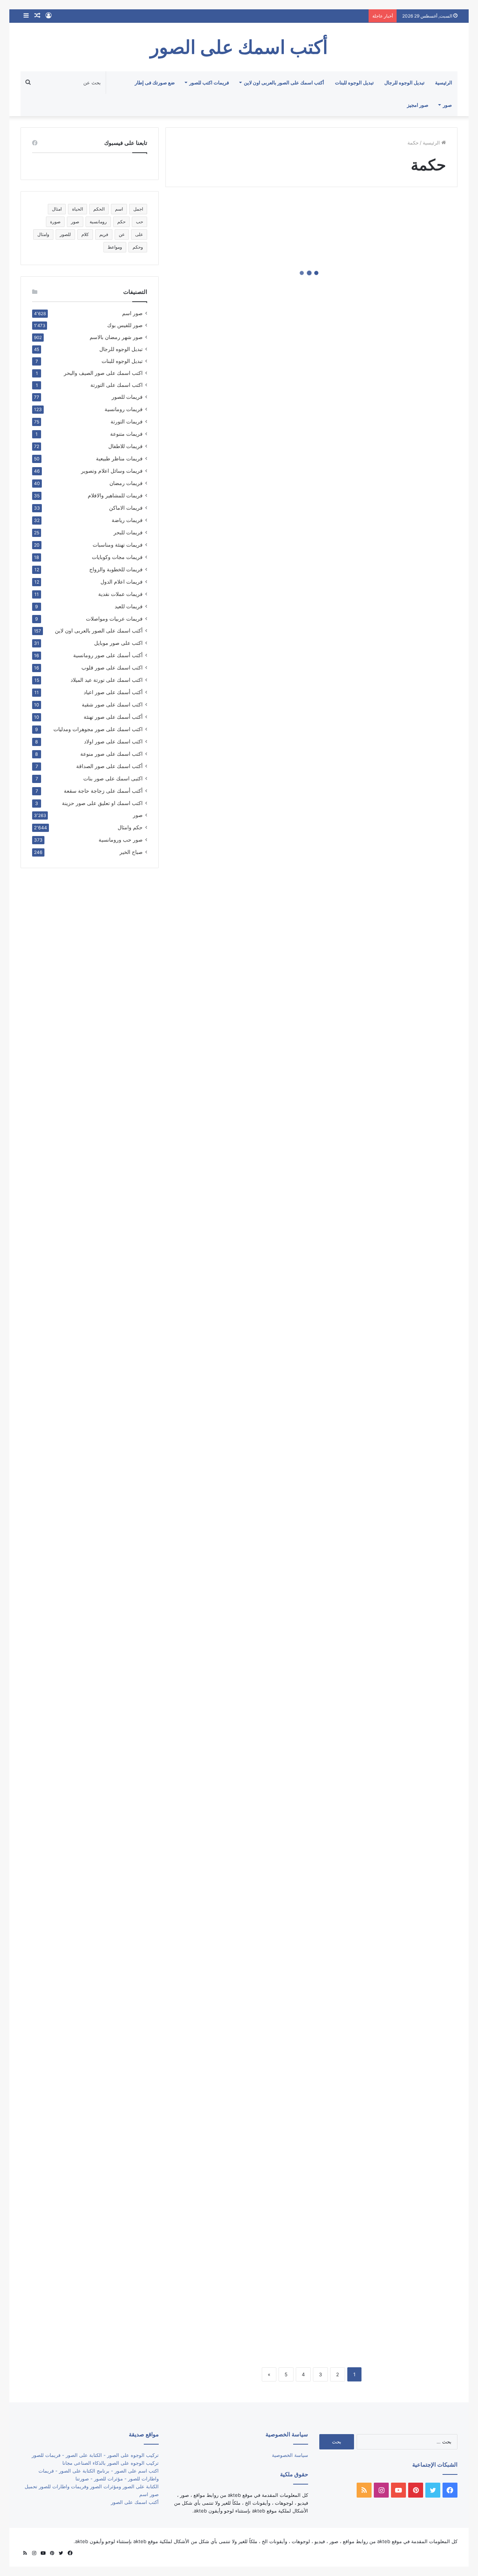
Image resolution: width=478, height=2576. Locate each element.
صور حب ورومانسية (121, 840)
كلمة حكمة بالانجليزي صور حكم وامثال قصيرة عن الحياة (388, 291)
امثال (57, 209)
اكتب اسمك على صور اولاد (113, 741)
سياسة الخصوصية (290, 2455)
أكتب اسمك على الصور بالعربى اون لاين (284, 83)
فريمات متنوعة (126, 434)
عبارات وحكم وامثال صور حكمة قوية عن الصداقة (388, 651)
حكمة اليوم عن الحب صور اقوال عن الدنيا (246, 2268)
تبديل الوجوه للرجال (404, 83)
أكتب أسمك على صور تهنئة (113, 717)
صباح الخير (131, 852)
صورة (55, 222)
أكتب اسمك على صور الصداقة (109, 766)
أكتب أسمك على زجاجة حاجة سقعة (103, 791)
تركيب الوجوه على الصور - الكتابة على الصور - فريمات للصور (95, 2455)
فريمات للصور (127, 397)
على (139, 234)
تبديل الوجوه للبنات (354, 83)
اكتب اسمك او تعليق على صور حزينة (102, 803)
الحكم (99, 209)
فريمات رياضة (127, 520)
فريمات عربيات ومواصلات (114, 619)
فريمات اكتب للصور (209, 83)
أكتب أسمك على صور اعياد (113, 692)
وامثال (43, 234)
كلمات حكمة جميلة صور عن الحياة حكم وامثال (395, 527)
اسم (119, 209)
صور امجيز (418, 105)
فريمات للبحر (128, 532)
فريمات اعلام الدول (122, 582)
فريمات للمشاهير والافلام (115, 495)
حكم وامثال (130, 827)
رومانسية (98, 222)
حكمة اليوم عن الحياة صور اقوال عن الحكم (398, 2324)
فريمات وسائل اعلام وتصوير (112, 471)
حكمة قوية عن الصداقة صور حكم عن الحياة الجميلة (243, 1190)
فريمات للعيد (129, 606)
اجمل (138, 209)
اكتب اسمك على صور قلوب (112, 667)
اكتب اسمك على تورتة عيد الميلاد (107, 680)
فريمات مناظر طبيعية (119, 458)
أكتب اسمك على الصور (135, 2502)
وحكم (138, 247)
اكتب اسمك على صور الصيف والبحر (103, 373)
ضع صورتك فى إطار (155, 83)
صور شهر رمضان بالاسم (116, 337)
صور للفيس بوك (125, 325)
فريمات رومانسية (124, 409)
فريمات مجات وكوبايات (117, 557)
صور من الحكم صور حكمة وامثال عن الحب (246, 707)
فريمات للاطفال (125, 446)
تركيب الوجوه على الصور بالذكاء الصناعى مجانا (111, 2463)
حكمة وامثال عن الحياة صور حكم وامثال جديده (395, 1010)
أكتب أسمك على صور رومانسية (108, 655)
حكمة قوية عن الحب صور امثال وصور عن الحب (237, 1426)
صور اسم (132, 313)
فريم (104, 234)
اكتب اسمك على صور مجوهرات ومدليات (98, 729)
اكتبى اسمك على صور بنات (113, 778)
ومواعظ (115, 247)
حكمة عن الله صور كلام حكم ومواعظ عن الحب (242, 1549)
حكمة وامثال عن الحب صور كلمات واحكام (243, 1066)
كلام (85, 234)
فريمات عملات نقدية (120, 594)
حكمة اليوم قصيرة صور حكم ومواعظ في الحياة (242, 1909)
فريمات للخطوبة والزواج (116, 569)
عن (122, 234)
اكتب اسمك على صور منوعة (111, 754)
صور (447, 105)
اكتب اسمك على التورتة (117, 385)
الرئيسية (444, 83)
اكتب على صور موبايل (118, 643)
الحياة (77, 209)
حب (139, 222)
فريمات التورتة (127, 421)
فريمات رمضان (126, 483)
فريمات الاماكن (126, 508)
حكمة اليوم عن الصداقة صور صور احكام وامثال (242, 2145)
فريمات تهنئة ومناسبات (118, 545)
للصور (65, 234)
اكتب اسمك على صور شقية (112, 704)
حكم (121, 222)
